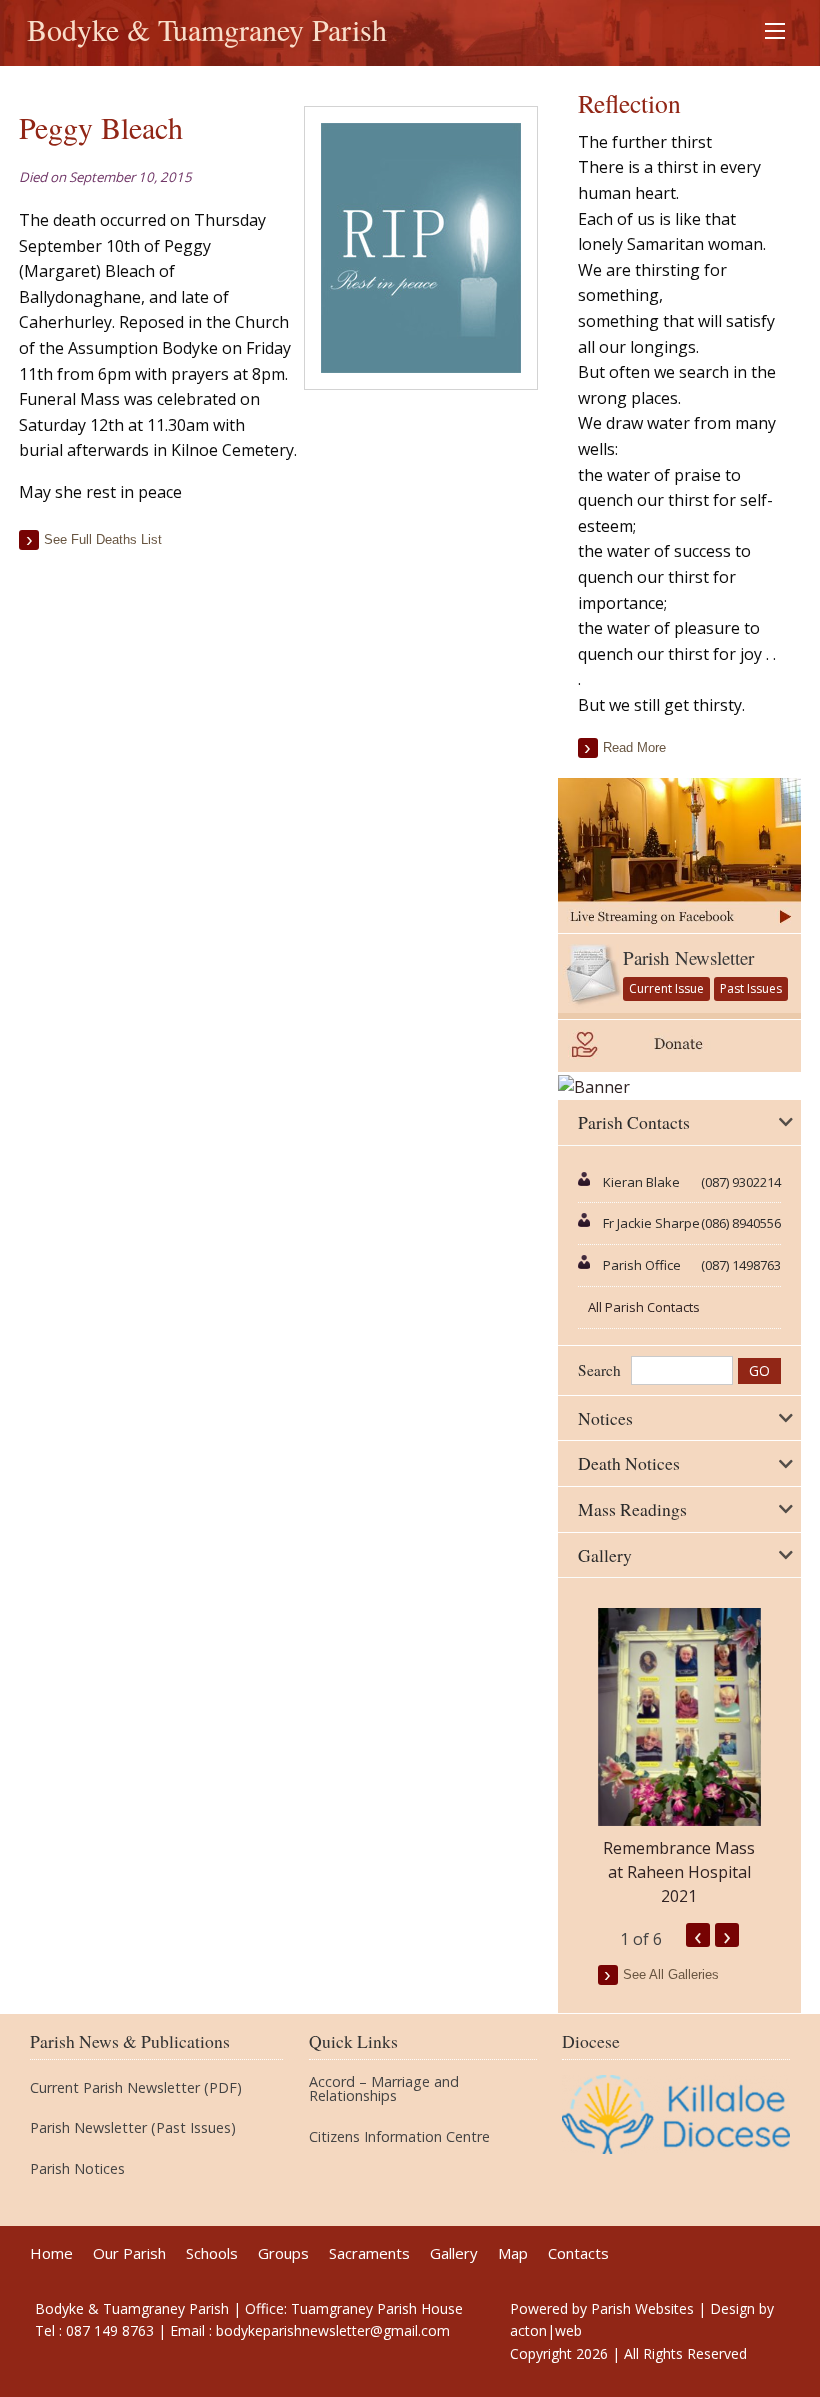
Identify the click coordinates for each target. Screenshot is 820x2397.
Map (513, 2253)
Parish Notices (77, 2169)
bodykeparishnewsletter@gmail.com (333, 2330)
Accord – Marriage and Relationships (384, 2089)
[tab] (679, 1123)
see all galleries (671, 1974)
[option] (679, 1757)
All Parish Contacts (644, 1307)
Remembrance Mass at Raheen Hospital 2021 (679, 1872)
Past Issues (751, 988)
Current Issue (666, 988)
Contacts (578, 2253)
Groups (283, 2253)
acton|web (546, 2330)
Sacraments (369, 2253)
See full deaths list (103, 539)
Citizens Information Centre (399, 2137)
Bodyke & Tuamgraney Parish (207, 29)
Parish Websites (642, 2308)
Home (51, 2253)
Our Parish (129, 2253)
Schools (212, 2253)
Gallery (454, 2253)
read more (634, 747)
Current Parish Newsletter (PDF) (136, 2088)
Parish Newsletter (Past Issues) (133, 2128)
